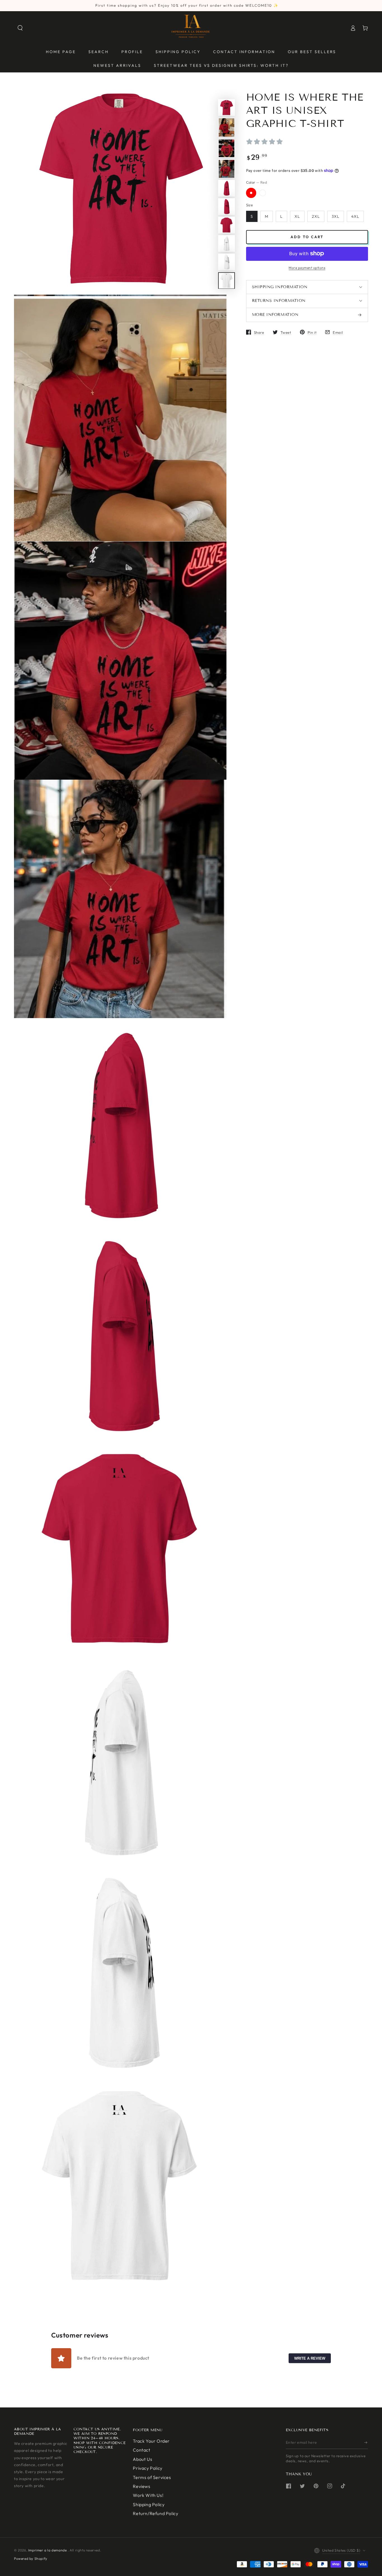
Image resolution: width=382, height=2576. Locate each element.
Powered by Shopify (31, 2559)
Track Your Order (151, 2441)
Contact (142, 2450)
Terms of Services (152, 2477)
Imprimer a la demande (48, 2550)
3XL (336, 216)
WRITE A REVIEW (310, 2358)
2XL (316, 216)
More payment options (307, 267)
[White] (263, 193)
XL (297, 216)
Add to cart (307, 236)
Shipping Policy (149, 2504)
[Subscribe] (366, 2443)
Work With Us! (148, 2495)
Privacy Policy (148, 2468)
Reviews (142, 2486)
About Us (142, 2459)
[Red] (251, 193)
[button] (20, 28)
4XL (355, 216)
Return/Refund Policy (155, 2513)
